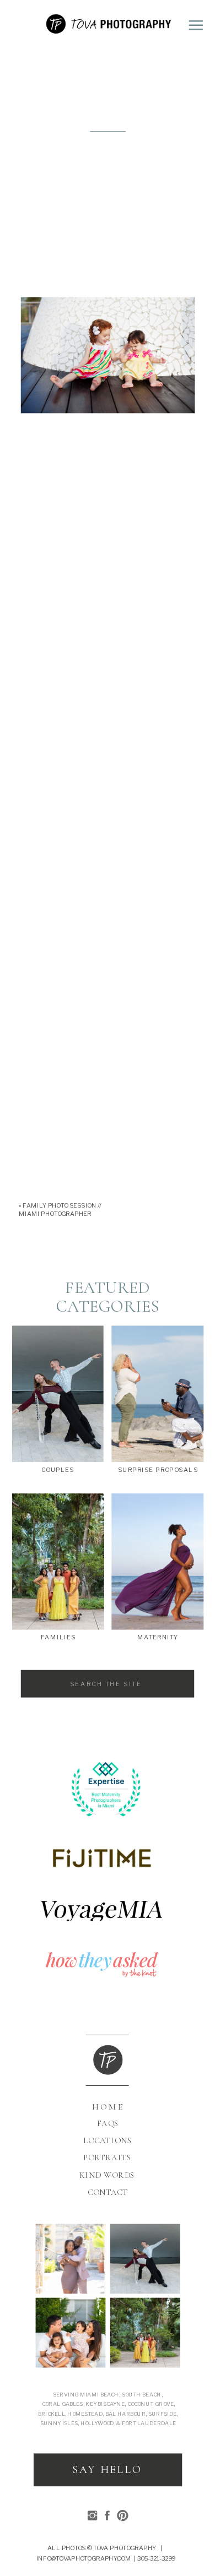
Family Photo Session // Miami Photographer (60, 1210)
